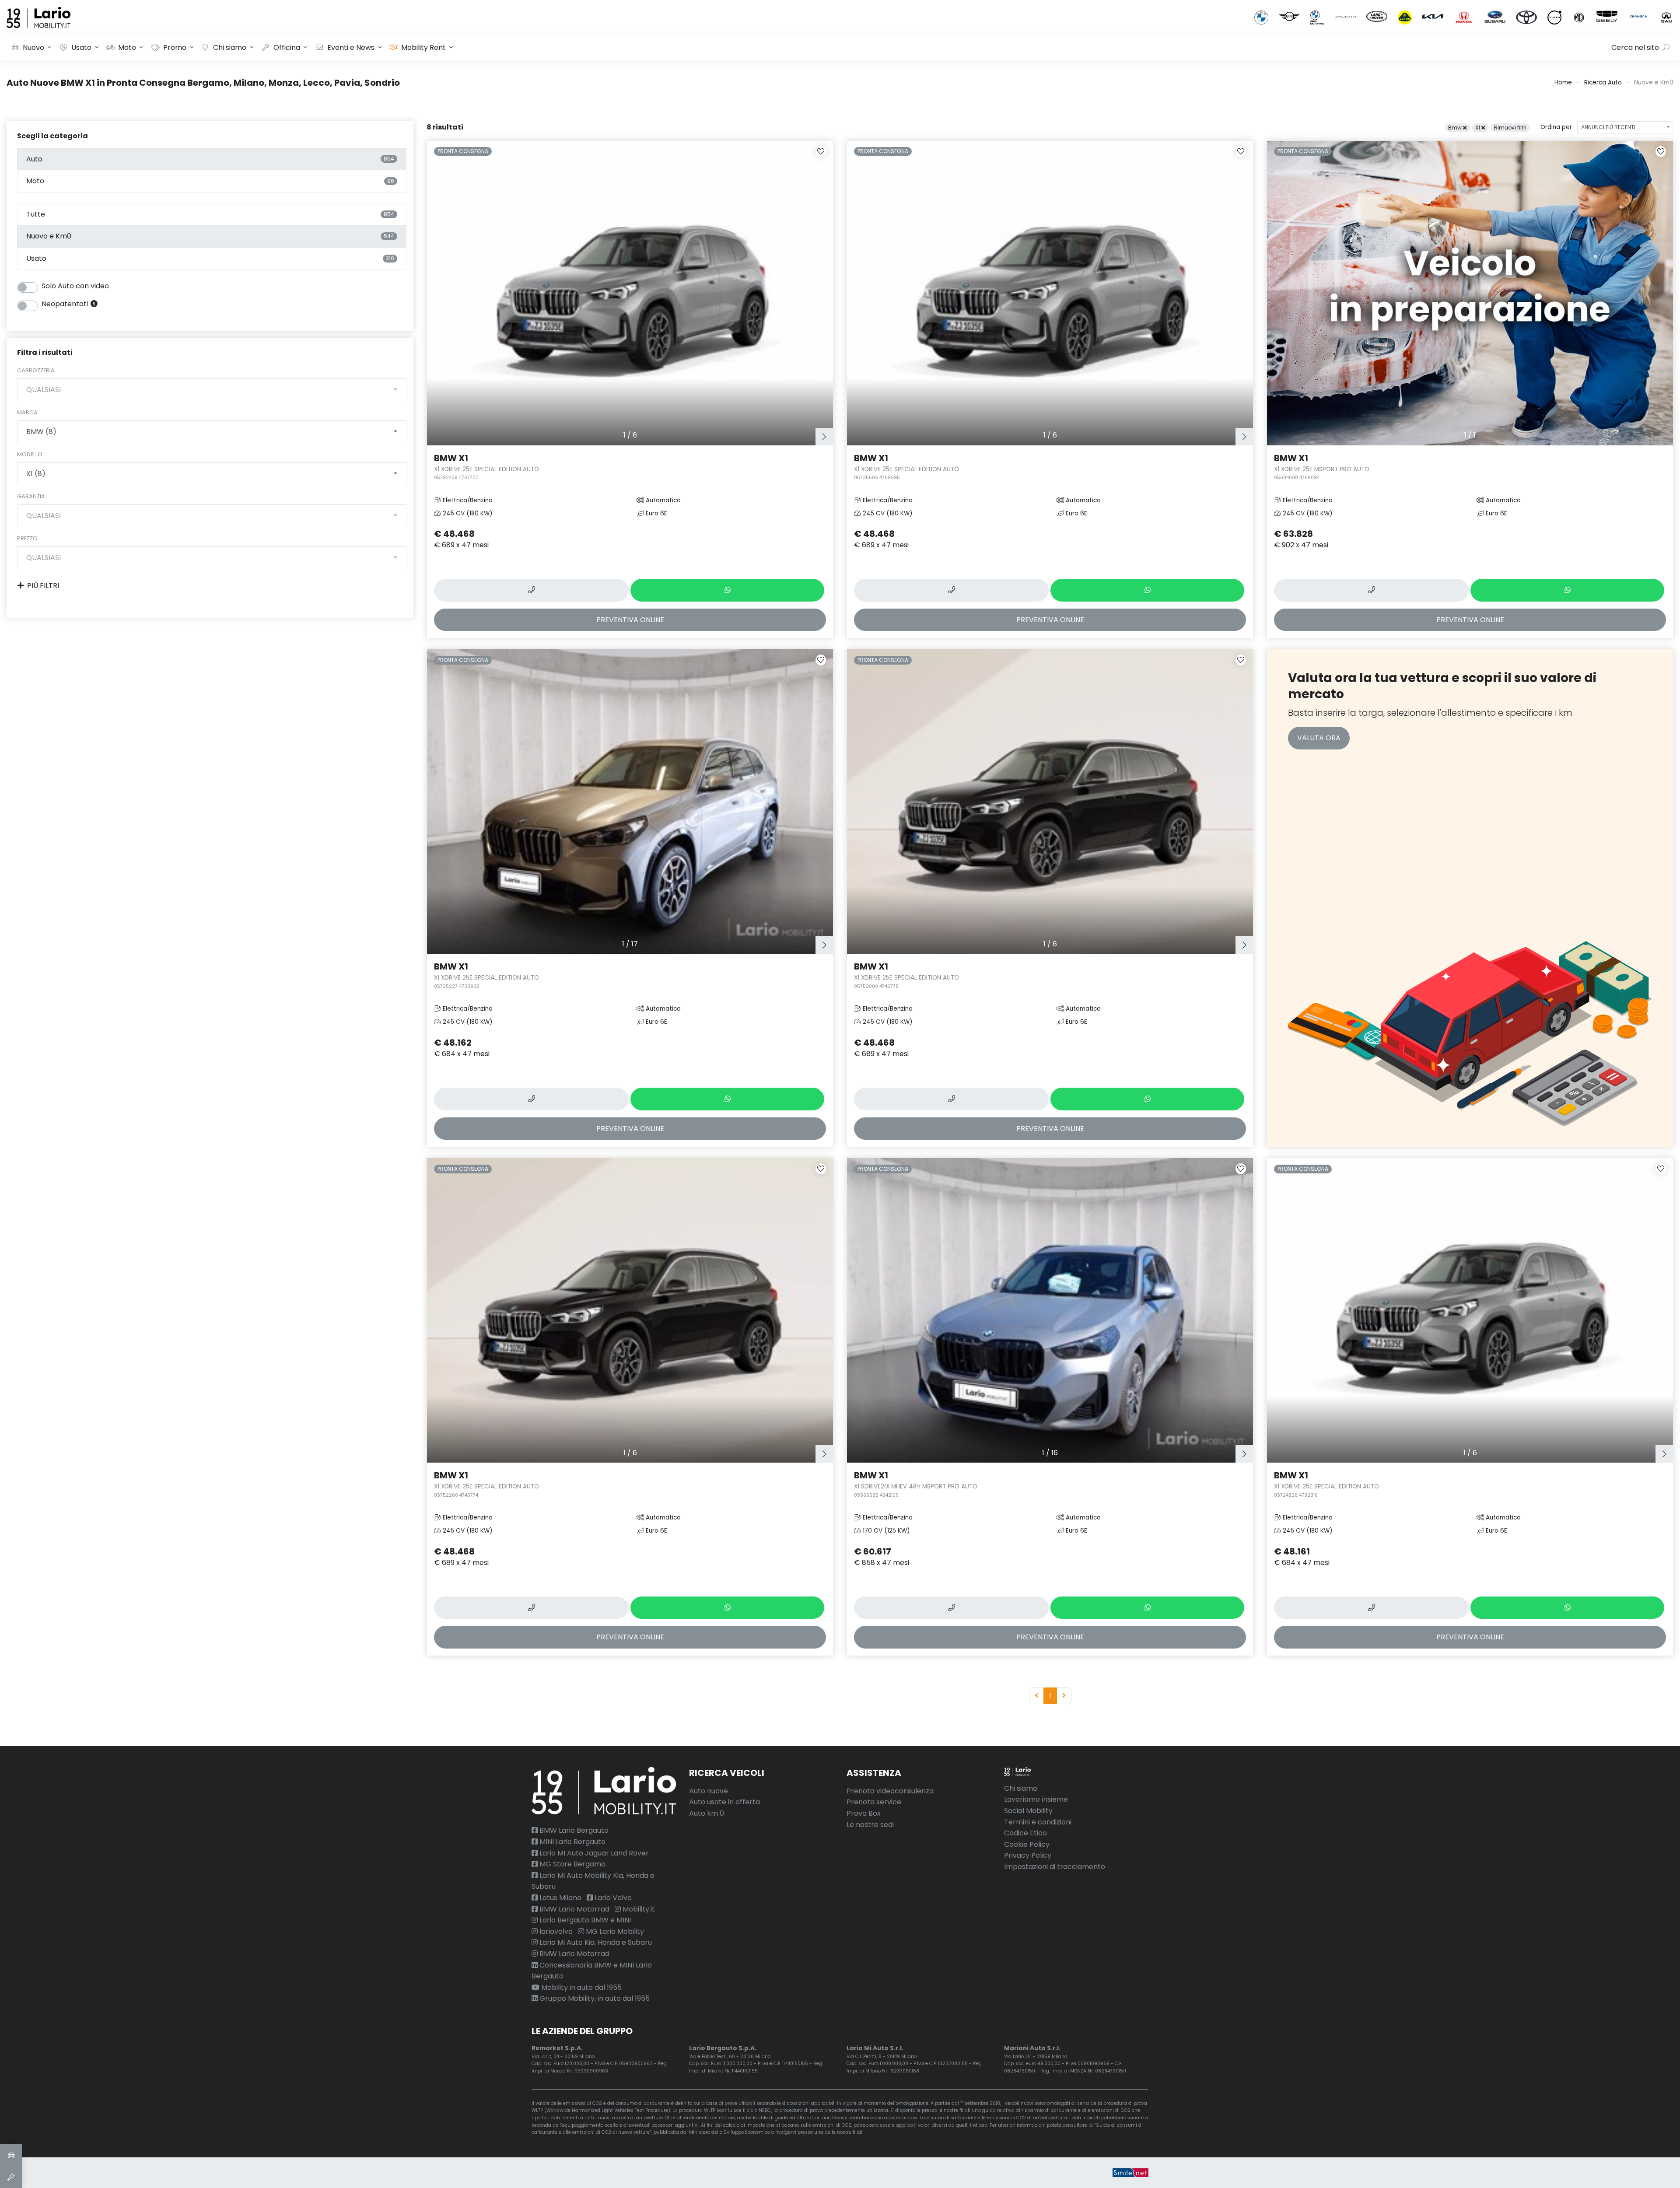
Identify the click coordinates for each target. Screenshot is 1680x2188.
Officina (287, 47)
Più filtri (43, 586)
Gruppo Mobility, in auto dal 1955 (594, 1998)
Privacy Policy (1028, 1855)
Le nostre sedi (870, 1825)
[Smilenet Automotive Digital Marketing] (1130, 2172)
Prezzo (27, 538)
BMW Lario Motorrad (574, 1909)
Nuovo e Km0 (210, 236)
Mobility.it (638, 1909)
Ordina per (1556, 127)
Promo (175, 47)
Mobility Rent (423, 47)
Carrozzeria (36, 370)
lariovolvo (555, 1931)
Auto (210, 159)
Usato (81, 47)
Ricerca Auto (1603, 82)
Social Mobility (1028, 1811)
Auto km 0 (707, 1813)
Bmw (1456, 128)
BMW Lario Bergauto (573, 1830)
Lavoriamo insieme (1036, 1799)
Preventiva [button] (630, 620)
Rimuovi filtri (1510, 128)
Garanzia (31, 496)
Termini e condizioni (1038, 1822)
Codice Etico (1025, 1833)
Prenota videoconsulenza (890, 1791)
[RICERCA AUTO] (11, 2155)
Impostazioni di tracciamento (1055, 1867)
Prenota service (874, 1802)
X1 (1478, 128)
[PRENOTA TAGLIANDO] (11, 2177)
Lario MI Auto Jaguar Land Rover (593, 1853)
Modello (30, 454)
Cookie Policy (1027, 1844)
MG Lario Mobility (614, 1931)
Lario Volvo (612, 1898)
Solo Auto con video (75, 286)
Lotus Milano (560, 1898)
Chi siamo (230, 47)
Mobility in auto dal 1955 (581, 1987)
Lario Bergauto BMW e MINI (584, 1920)
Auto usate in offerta (724, 1802)
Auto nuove (709, 1791)
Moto (127, 47)
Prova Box (864, 1813)
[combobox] (212, 390)
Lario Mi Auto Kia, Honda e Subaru (595, 1942)
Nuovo (33, 47)
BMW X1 (486, 466)
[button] (824, 437)
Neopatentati (66, 304)
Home (1563, 82)
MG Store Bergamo (572, 1864)
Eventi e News (351, 47)
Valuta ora (1319, 738)
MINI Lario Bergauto (572, 1842)
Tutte (210, 214)
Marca (27, 412)
